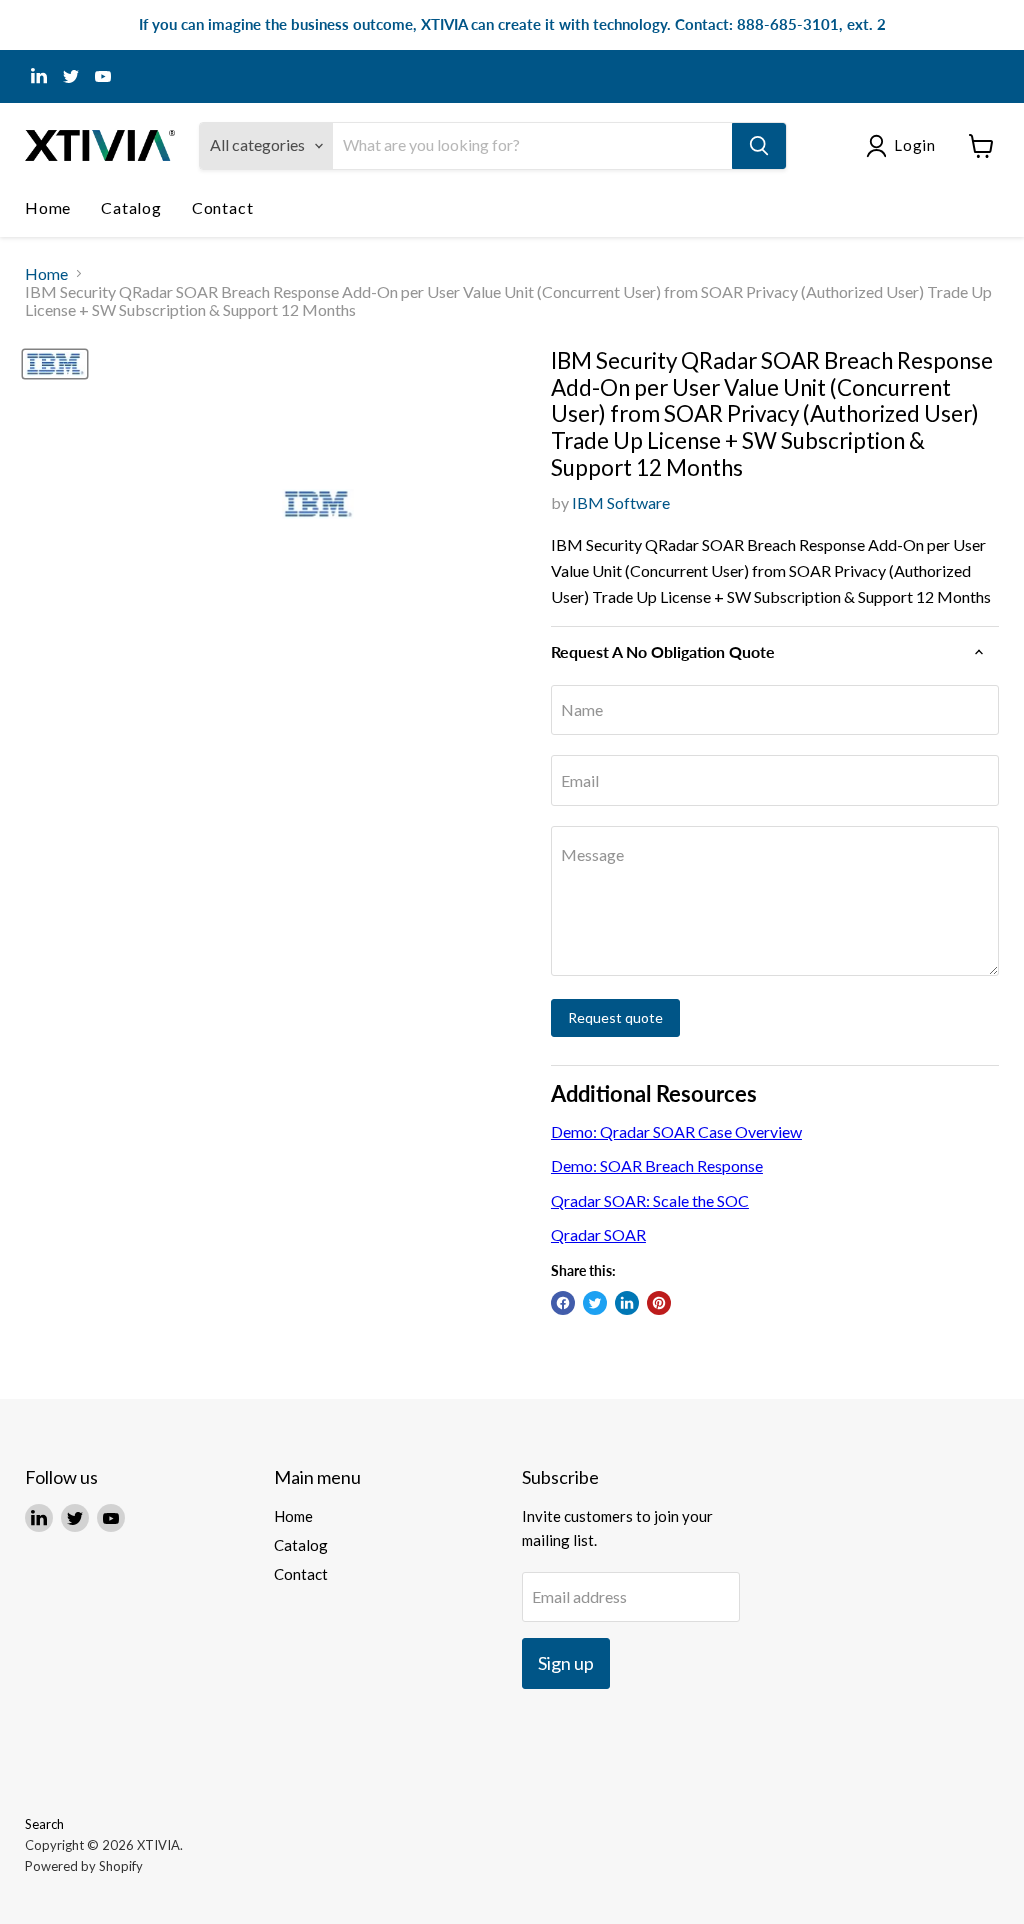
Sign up (566, 1663)
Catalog (131, 207)
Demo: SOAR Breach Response (657, 1165)
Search (44, 1824)
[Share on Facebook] (563, 1303)
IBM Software (621, 502)
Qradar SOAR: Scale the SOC (650, 1200)
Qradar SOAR (598, 1234)
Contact (223, 207)
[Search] (759, 146)
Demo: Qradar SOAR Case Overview (676, 1131)
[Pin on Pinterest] (659, 1303)
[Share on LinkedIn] (627, 1303)
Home (48, 207)
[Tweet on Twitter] (595, 1303)
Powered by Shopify (84, 1866)
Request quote (615, 1017)
